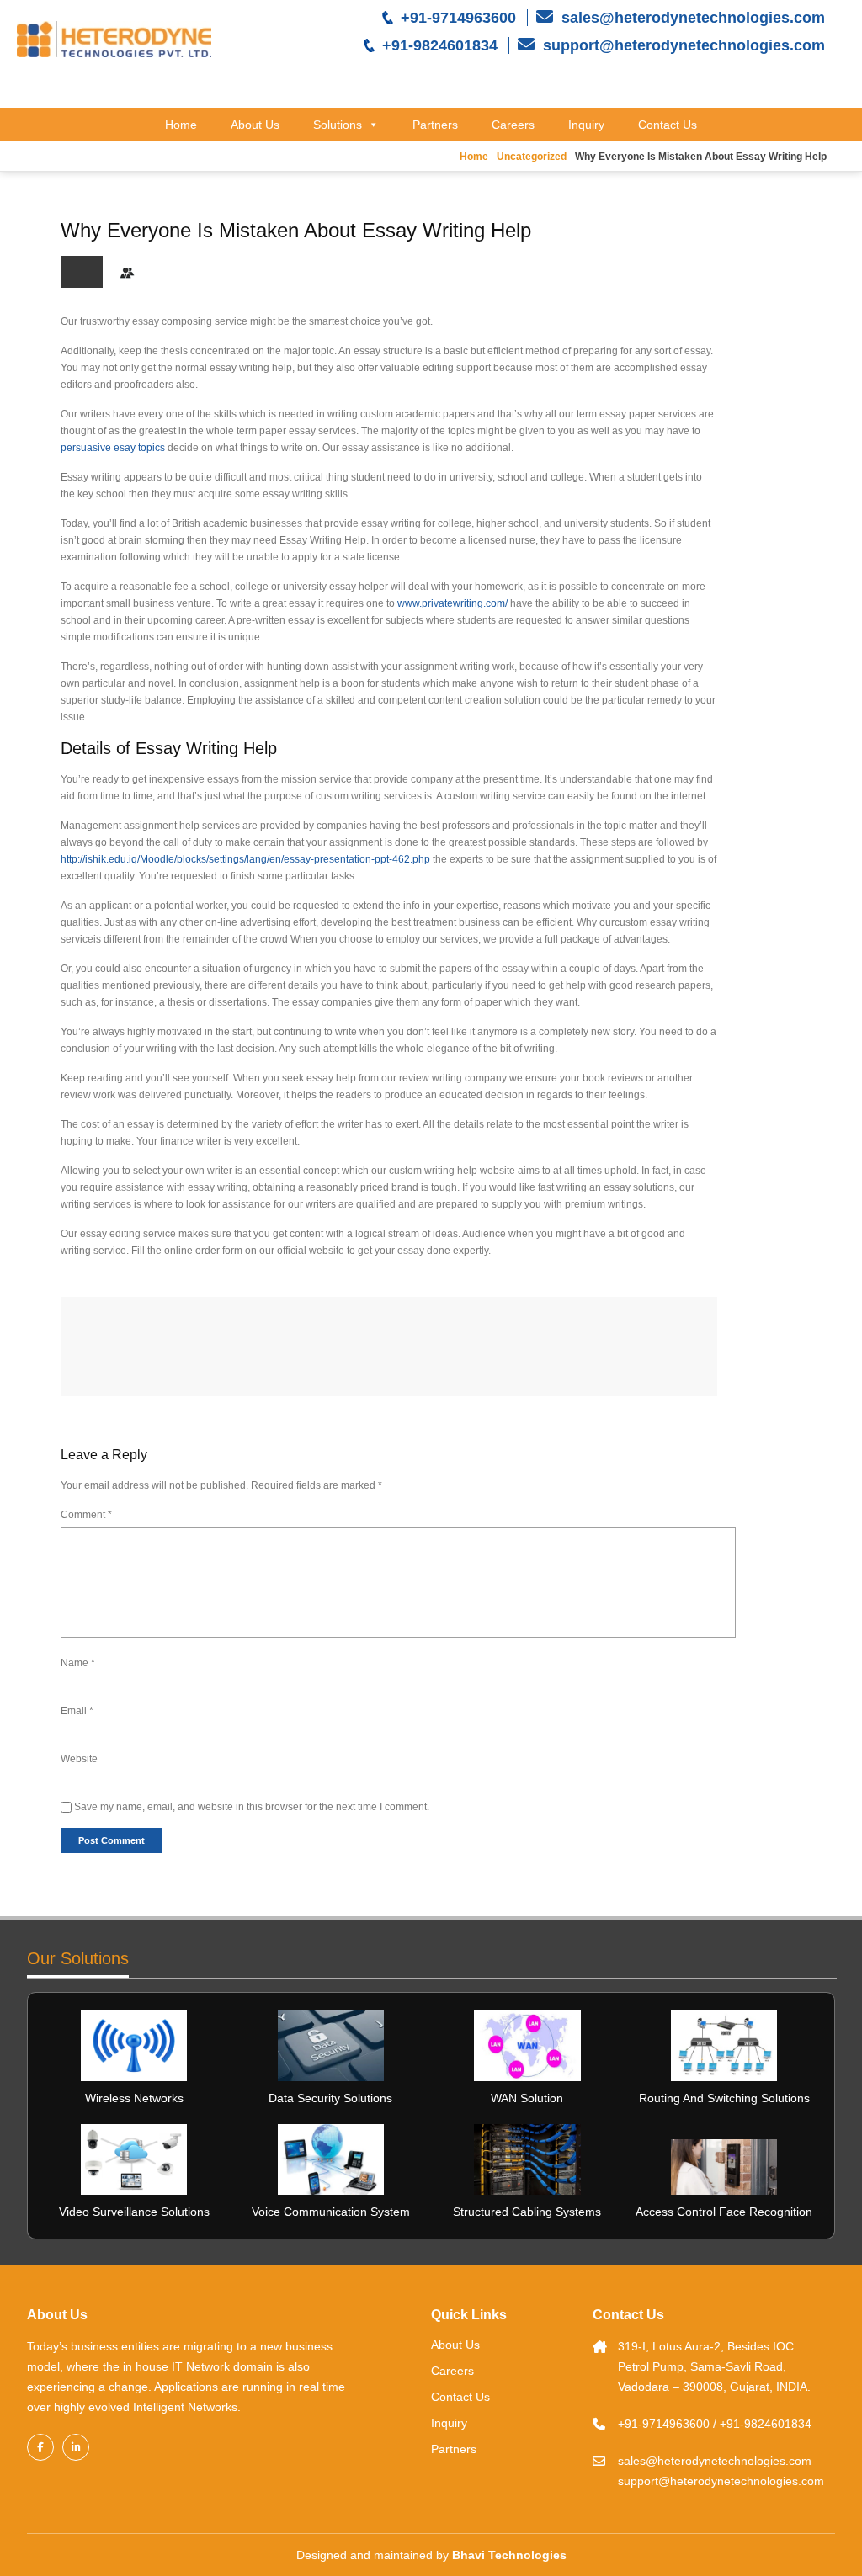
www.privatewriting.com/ (452, 603)
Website (79, 1759)
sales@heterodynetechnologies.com (691, 18)
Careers (513, 125)
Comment (86, 1515)
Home (181, 125)
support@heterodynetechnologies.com (682, 45)
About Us (255, 125)
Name (78, 1663)
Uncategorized (532, 157)
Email (77, 1711)
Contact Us (668, 125)
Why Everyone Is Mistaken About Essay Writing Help (296, 230)
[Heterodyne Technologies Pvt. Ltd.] (114, 39)
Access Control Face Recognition (724, 2212)
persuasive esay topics (113, 448)
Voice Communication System (331, 2212)
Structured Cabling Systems (527, 2212)
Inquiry (586, 125)
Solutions (338, 125)
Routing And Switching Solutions (724, 2098)
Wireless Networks (134, 2098)
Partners (435, 125)
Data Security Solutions (330, 2098)
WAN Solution (527, 2098)
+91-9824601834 (440, 45)
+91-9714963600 (458, 18)
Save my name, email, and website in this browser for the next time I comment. (252, 1807)
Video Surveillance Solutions (134, 2212)
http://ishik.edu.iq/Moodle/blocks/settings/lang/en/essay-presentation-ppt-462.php (245, 859)
